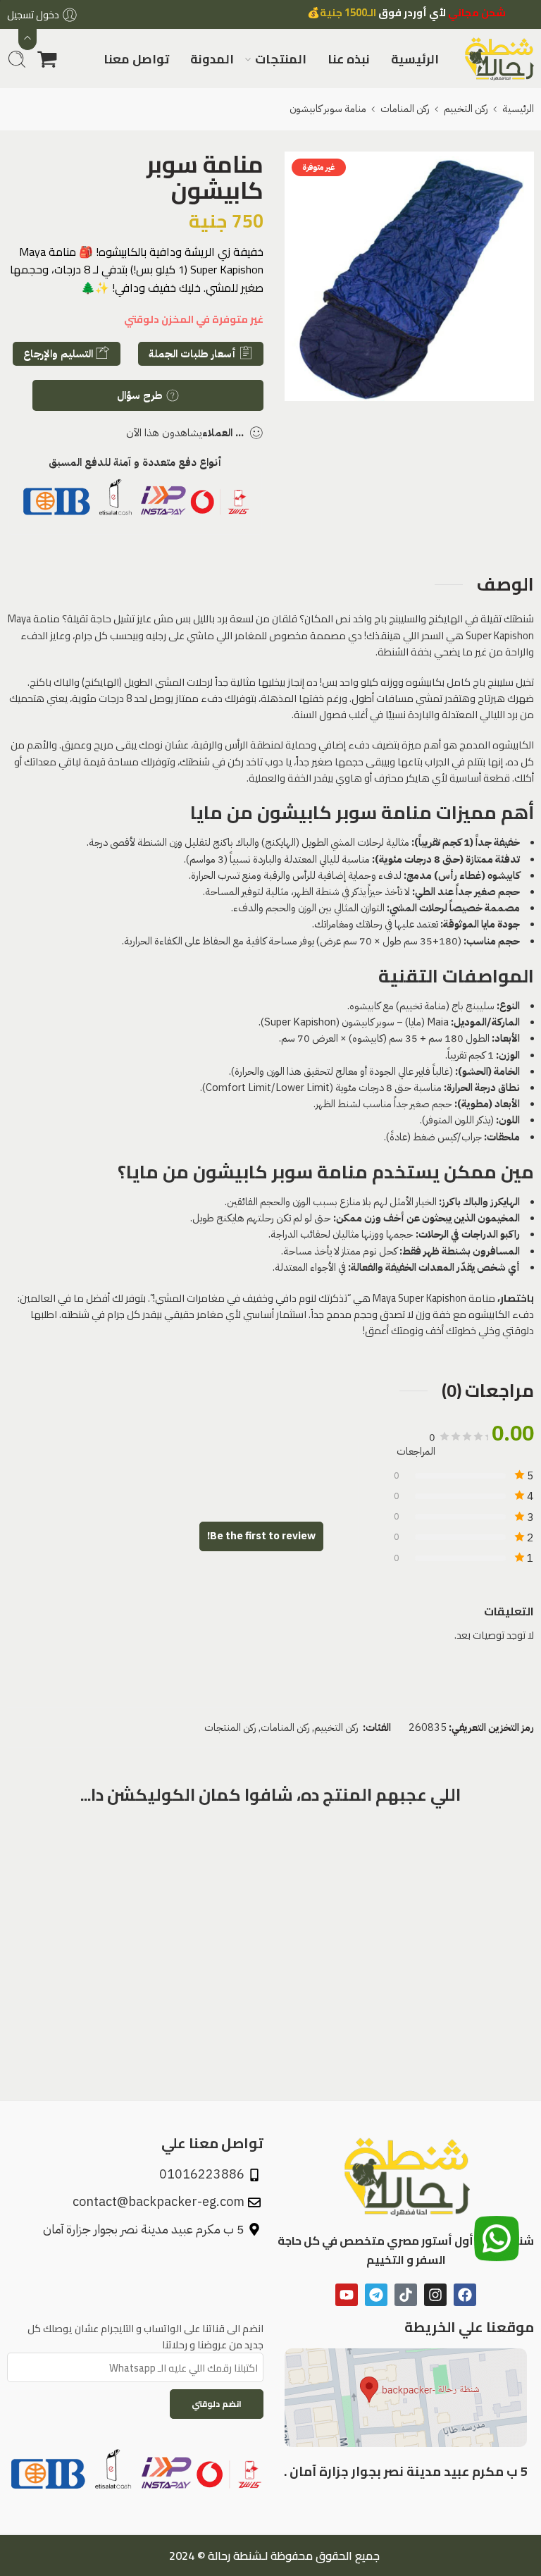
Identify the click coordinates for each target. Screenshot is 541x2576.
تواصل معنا (136, 59)
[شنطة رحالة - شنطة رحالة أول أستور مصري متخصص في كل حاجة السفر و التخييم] (499, 59)
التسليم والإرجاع (60, 354)
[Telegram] (376, 2295)
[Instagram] (435, 2295)
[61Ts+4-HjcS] (409, 276)
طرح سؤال (141, 395)
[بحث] (17, 59)
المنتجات (281, 59)
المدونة (212, 59)
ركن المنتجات (230, 1727)
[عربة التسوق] (47, 59)
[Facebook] (465, 2295)
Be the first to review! (261, 1536)
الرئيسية (415, 59)
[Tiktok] (406, 2295)
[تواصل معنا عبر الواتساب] (497, 2243)
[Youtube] (347, 2295)
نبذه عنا (349, 59)
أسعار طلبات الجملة (194, 354)
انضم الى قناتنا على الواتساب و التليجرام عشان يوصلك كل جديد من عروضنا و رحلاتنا (145, 2336)
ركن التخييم (466, 109)
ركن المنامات (405, 109)
